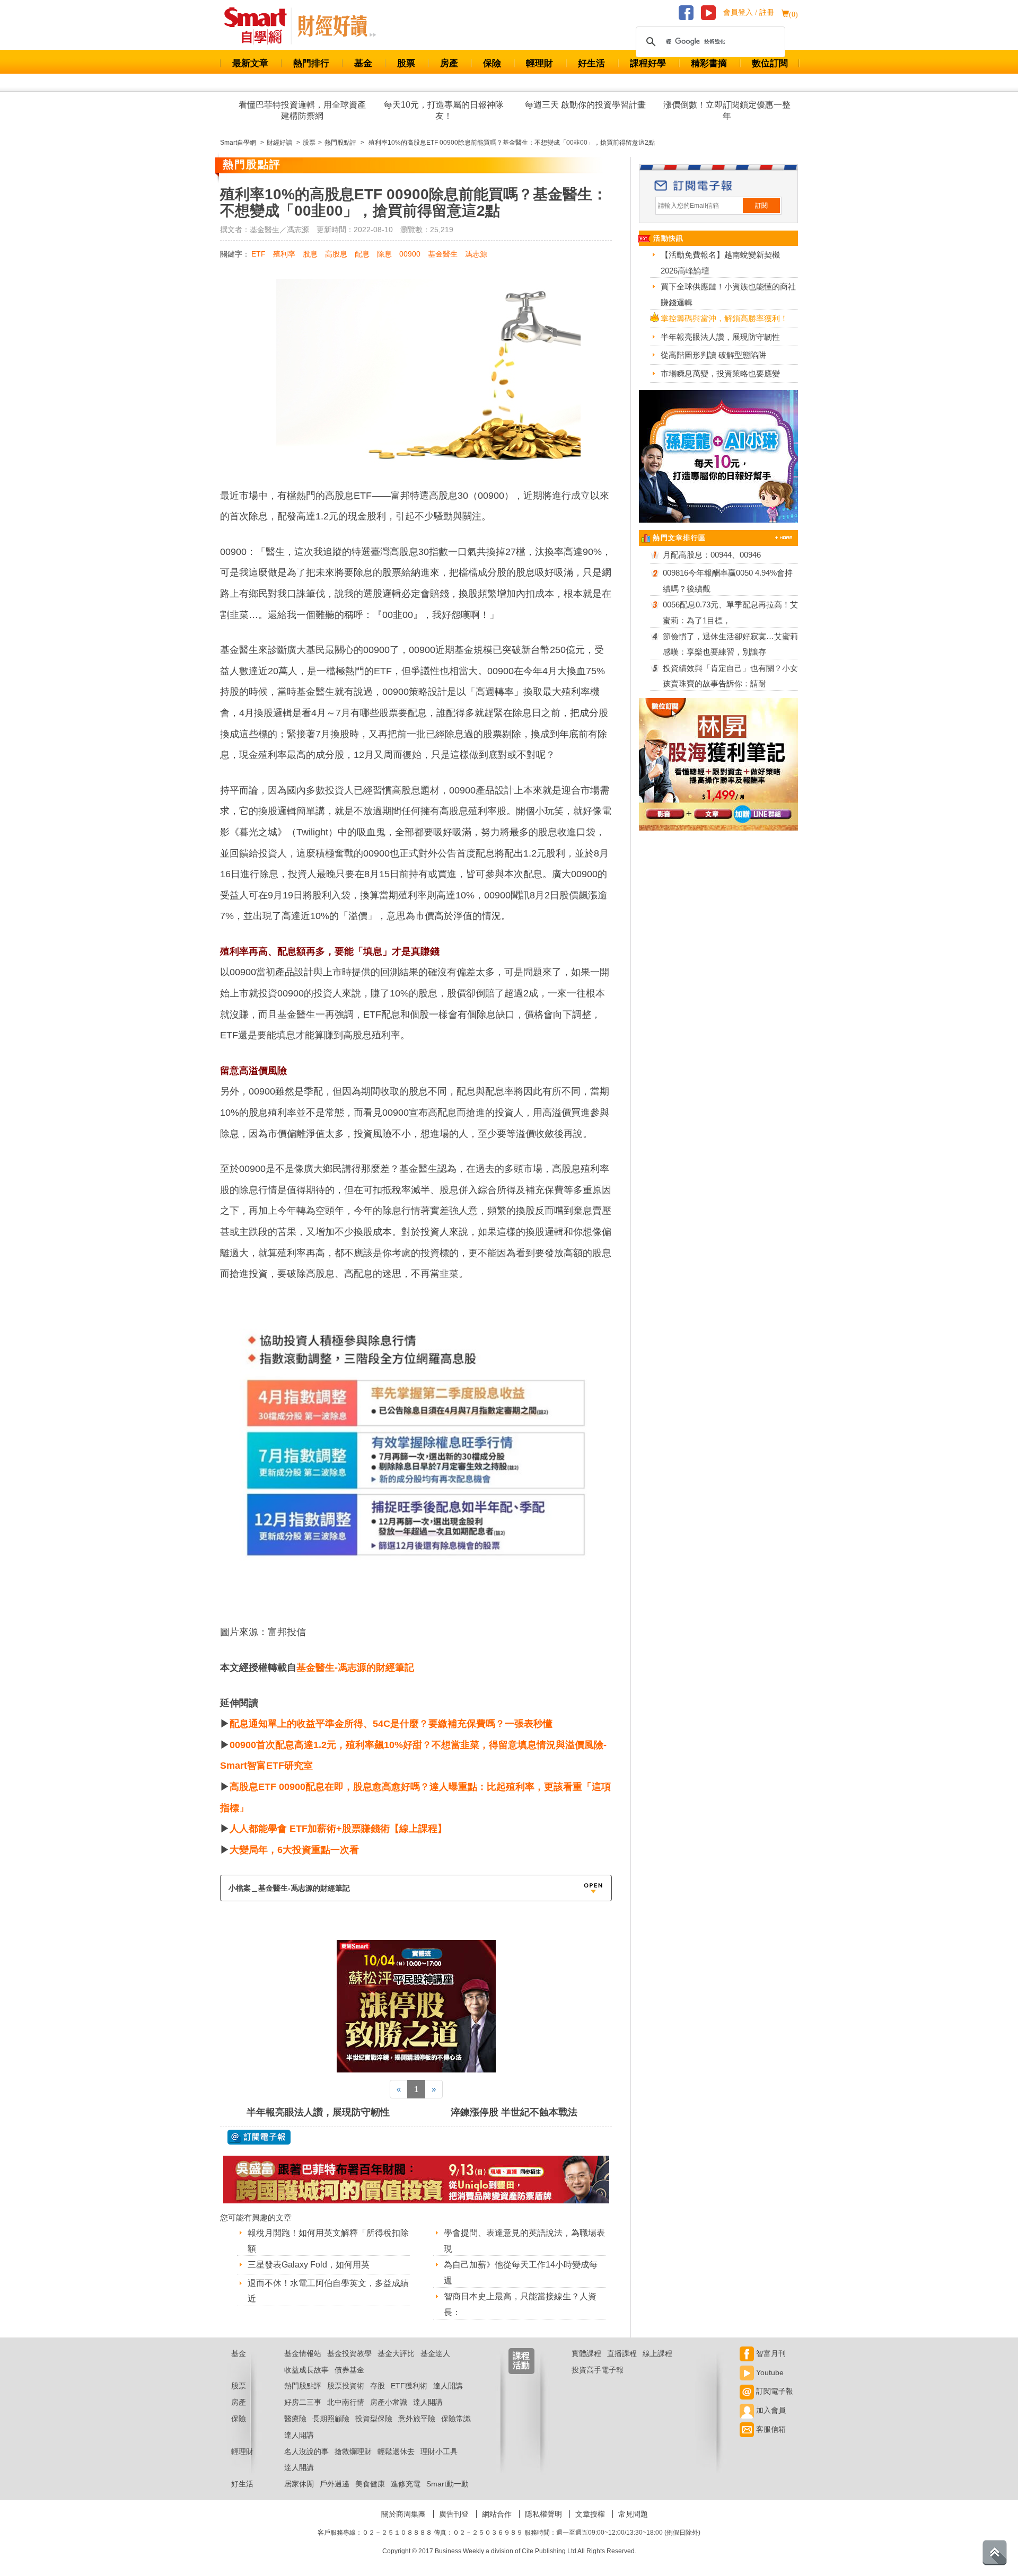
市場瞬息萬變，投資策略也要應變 (720, 373)
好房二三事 (303, 2402)
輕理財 (539, 63)
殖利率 (284, 254)
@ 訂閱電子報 (259, 2137)
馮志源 (476, 254)
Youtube (769, 2372)
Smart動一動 (447, 2484)
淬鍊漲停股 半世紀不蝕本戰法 (514, 2112)
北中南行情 (346, 2402)
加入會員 (770, 2410)
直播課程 (622, 2353)
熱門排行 (311, 63)
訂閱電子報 (774, 2391)
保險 (492, 63)
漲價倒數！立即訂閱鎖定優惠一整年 (727, 110)
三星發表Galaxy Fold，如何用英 (309, 2265)
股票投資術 (346, 2386)
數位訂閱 (770, 63)
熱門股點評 (303, 2386)
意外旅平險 (417, 2419)
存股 (378, 2386)
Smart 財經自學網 (260, 26)
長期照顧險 (331, 2419)
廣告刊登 (454, 2514)
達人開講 (448, 2386)
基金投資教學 (349, 2353)
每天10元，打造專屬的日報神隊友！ (444, 110)
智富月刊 (770, 2353)
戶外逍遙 (335, 2484)
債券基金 (349, 2370)
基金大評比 (396, 2353)
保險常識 (456, 2419)
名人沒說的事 (306, 2451)
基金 (363, 63)
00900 (410, 254)
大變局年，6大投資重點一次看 (294, 1850)
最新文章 (250, 63)
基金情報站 (303, 2353)
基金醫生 (443, 254)
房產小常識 (389, 2402)
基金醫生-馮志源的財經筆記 (355, 1668)
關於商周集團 (403, 2514)
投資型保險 (374, 2419)
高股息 (336, 254)
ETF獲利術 (409, 2386)
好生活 (591, 63)
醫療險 (295, 2419)
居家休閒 (299, 2484)
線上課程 (657, 2353)
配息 (362, 254)
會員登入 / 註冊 (749, 12)
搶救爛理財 (353, 2451)
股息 (310, 254)
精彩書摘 (709, 63)
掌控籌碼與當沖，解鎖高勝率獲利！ (724, 318)
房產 (449, 63)
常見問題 (633, 2514)
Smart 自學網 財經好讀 (337, 26)
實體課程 (586, 2353)
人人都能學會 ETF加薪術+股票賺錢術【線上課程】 (338, 1829)
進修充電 (406, 2484)
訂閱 (761, 206)
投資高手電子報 (598, 2370)
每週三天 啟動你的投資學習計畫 (585, 105)
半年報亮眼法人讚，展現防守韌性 (318, 2112)
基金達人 (435, 2353)
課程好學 (648, 63)
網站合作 (497, 2514)
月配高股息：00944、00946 (712, 555)
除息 (384, 254)
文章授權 (590, 2514)
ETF (258, 254)
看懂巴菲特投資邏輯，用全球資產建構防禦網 (302, 110)
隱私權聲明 (543, 2514)
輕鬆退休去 (396, 2451)
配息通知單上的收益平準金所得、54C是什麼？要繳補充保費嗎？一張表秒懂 (391, 1724)
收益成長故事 (306, 2370)
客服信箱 (770, 2429)
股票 (406, 63)
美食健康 (370, 2484)
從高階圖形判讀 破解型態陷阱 (713, 355)
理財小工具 (439, 2451)
